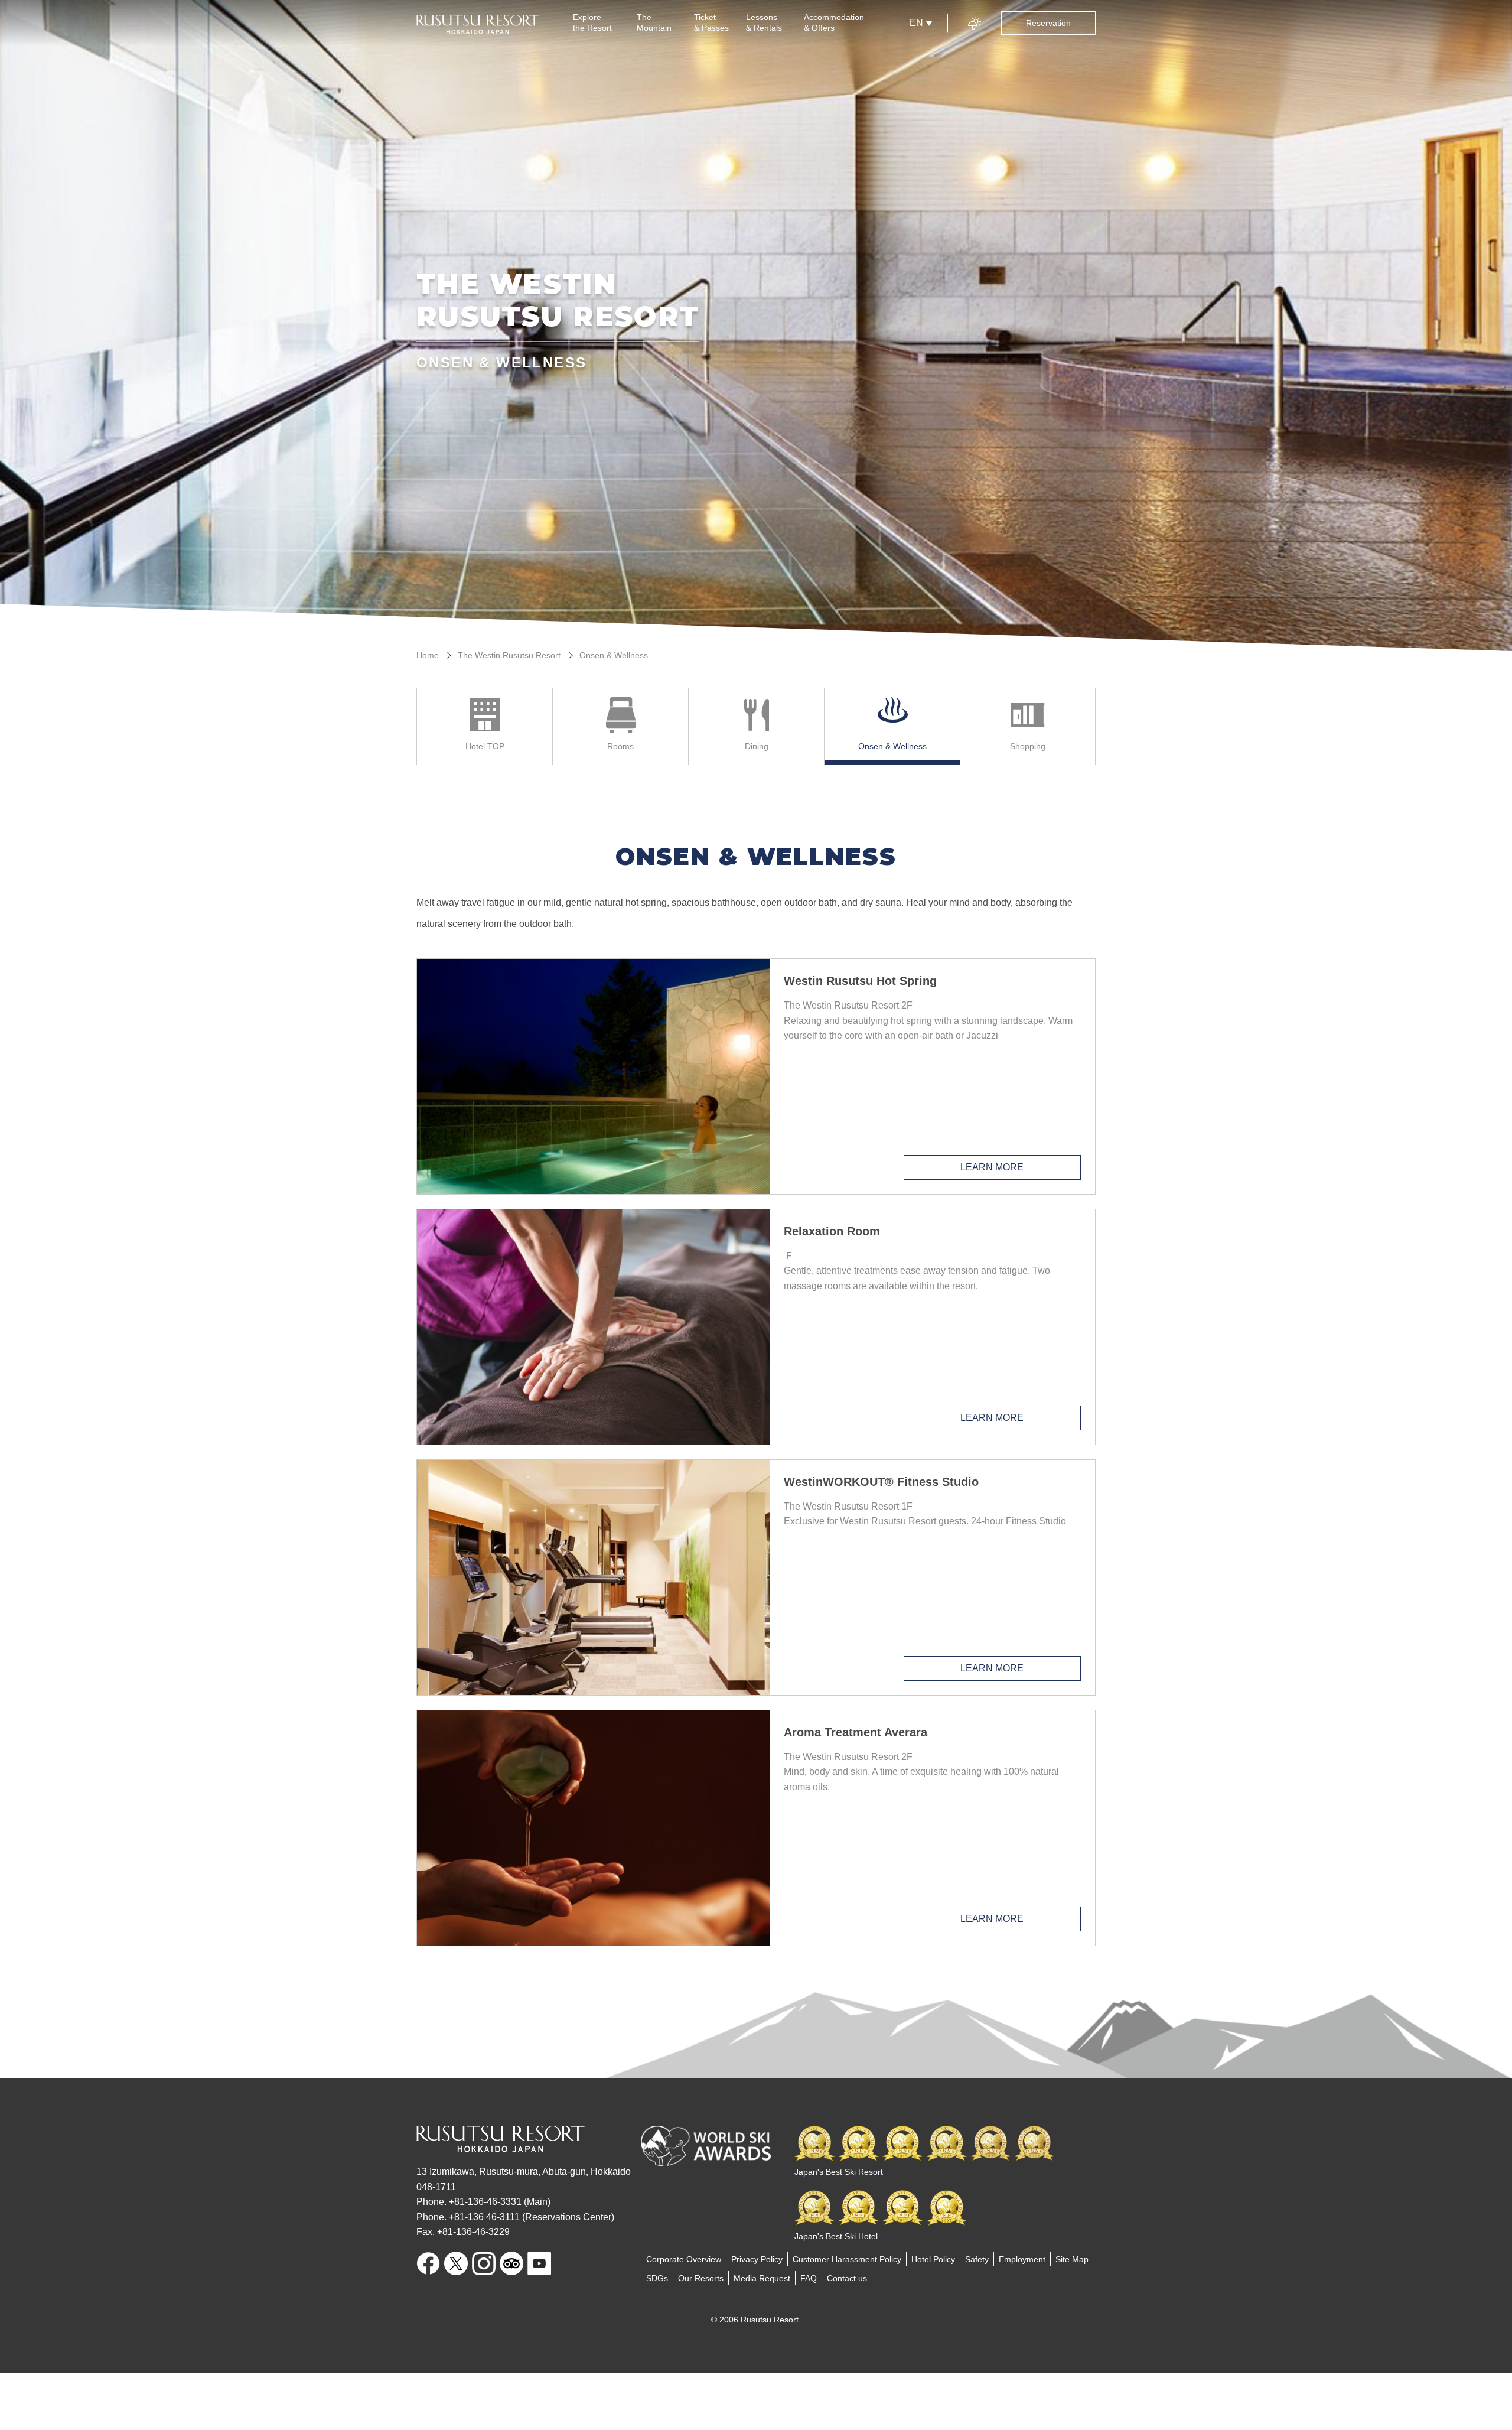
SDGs (657, 2278)
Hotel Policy (933, 2259)
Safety (977, 2259)
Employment (1022, 2259)
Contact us (847, 2278)
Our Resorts (701, 2278)
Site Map (1072, 2259)
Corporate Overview (684, 2259)
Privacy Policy (757, 2259)
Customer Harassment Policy (847, 2259)
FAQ (809, 2278)
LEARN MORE (992, 1167)
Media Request (762, 2278)
